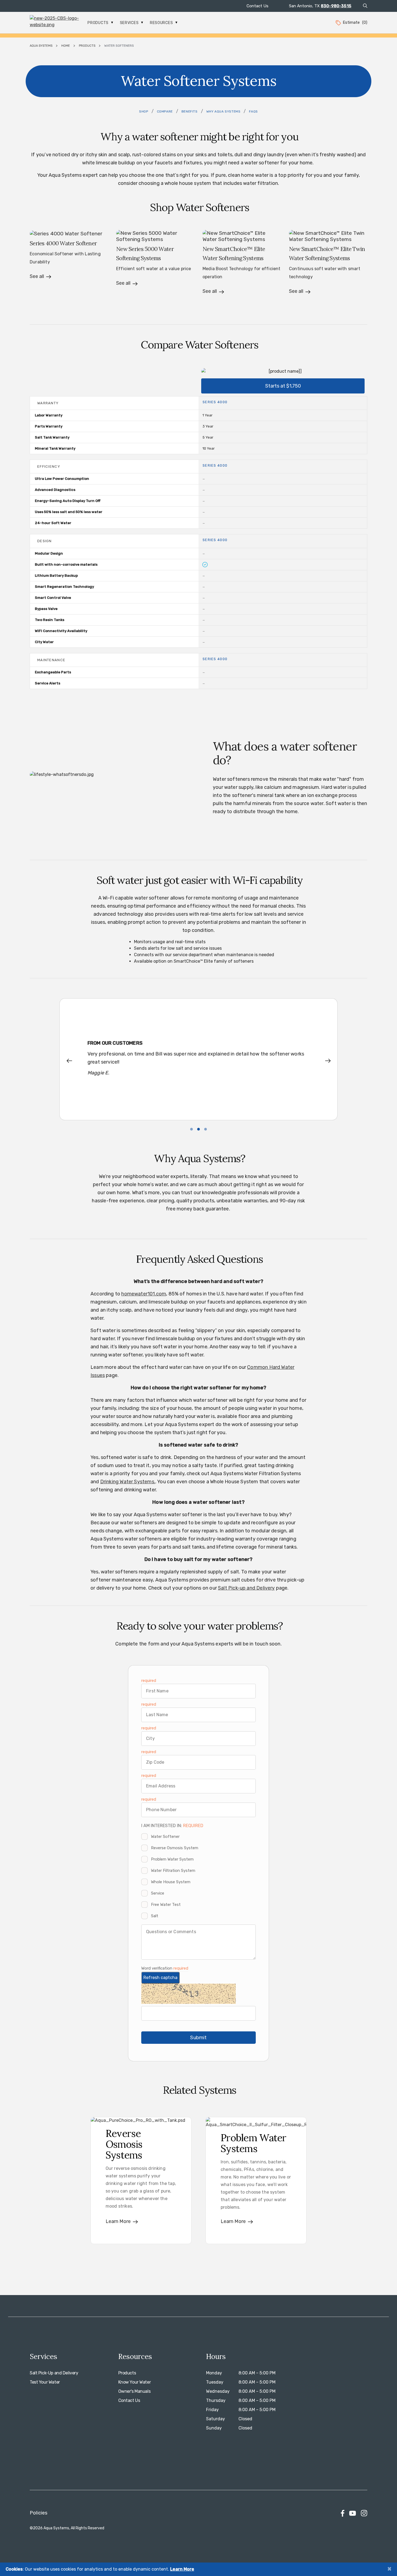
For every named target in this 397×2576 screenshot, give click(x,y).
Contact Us (258, 6)
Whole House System (171, 1882)
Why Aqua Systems (223, 111)
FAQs (253, 111)
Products (98, 23)
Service (158, 1893)
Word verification (157, 1968)
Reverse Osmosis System (175, 1848)
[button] (73, 1061)
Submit (198, 2038)
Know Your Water (135, 2382)
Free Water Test (166, 1905)
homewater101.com (144, 1294)
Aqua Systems (41, 46)
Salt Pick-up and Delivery (246, 1588)
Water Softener (165, 1837)
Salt (155, 1916)
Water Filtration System (173, 1871)
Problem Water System (172, 1859)
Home (66, 46)
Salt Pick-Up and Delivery (54, 2373)
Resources (162, 23)
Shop (144, 111)
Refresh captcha (160, 1978)
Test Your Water (45, 2382)
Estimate (355, 22)
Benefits (190, 111)
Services (130, 23)
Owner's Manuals (134, 2391)
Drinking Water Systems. (128, 1482)
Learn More (182, 2569)
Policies (38, 2513)
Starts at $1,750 (283, 386)
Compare (165, 111)
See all (37, 276)
